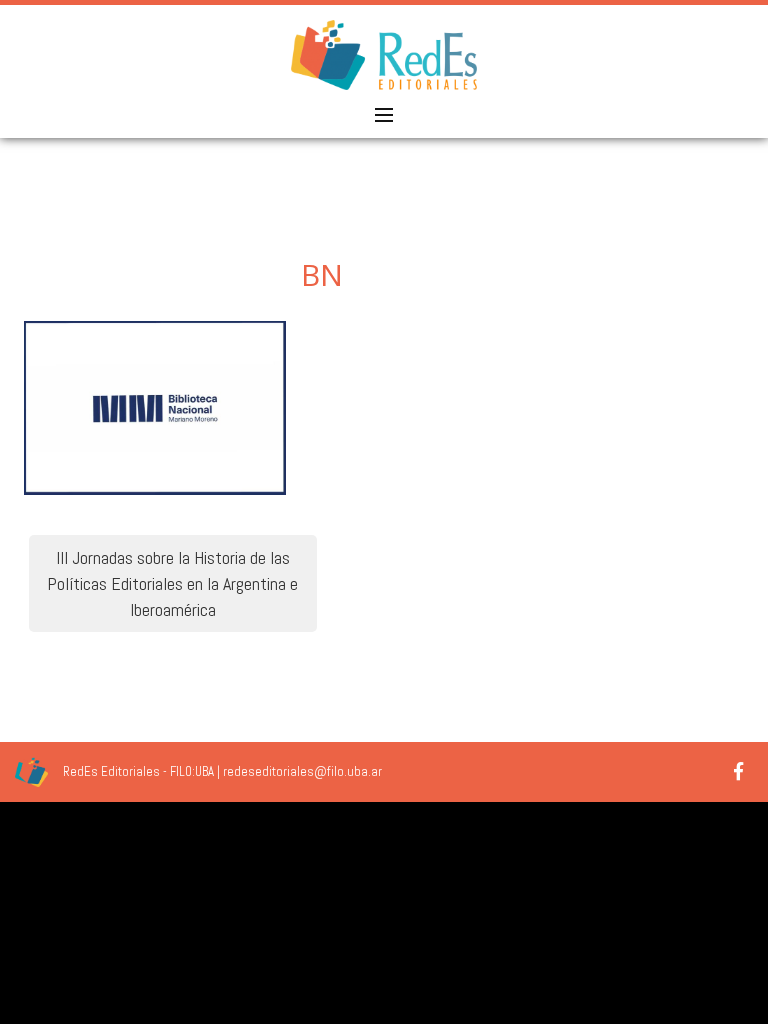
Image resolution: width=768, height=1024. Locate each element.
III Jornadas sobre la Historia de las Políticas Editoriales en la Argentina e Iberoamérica (172, 583)
